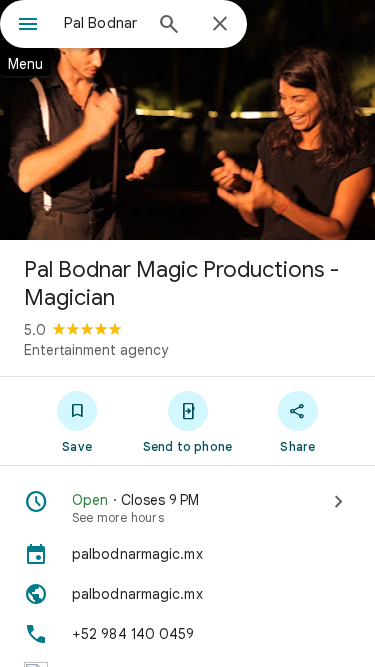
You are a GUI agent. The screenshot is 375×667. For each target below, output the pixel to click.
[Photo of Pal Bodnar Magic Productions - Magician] (187, 120)
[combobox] (102, 23)
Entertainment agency (96, 350)
